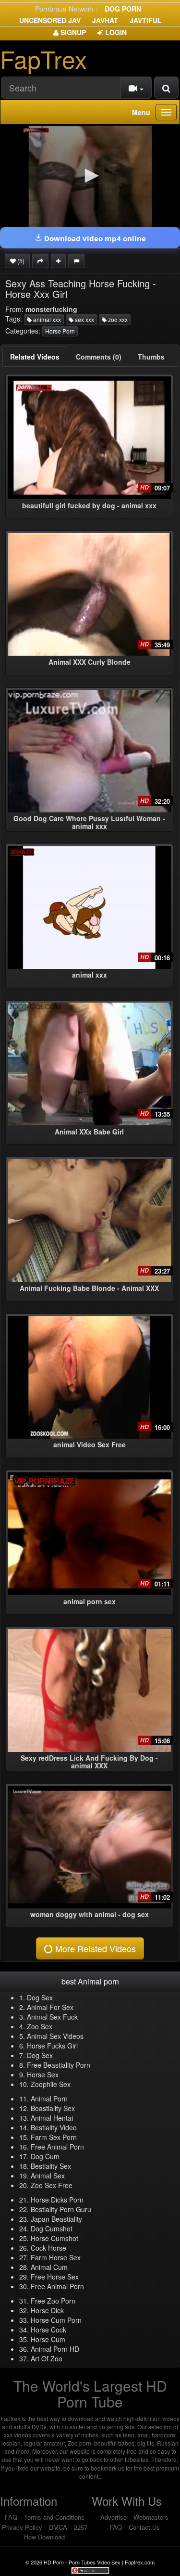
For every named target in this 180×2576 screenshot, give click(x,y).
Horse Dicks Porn (57, 2200)
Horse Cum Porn (56, 2320)
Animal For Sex (50, 2007)
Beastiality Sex (53, 2108)
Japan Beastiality (56, 2219)
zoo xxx (117, 319)
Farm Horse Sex (56, 2257)
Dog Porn (123, 9)
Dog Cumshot (52, 2228)
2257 (81, 2527)
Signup (72, 32)
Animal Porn (49, 2099)
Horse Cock (48, 2330)
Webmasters (151, 2517)
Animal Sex (48, 2176)
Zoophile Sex (51, 2084)
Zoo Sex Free (52, 2185)
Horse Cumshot (54, 2238)
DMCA (58, 2527)
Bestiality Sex (51, 2166)
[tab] (35, 357)
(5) (20, 261)
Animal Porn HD (55, 2349)
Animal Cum (49, 2267)
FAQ (11, 2517)
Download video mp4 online (94, 238)
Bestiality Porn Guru (61, 2209)
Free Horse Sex (55, 2277)
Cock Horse (48, 2248)
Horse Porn (60, 331)
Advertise (114, 2517)
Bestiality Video (54, 2127)
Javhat (105, 20)
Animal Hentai (52, 2118)
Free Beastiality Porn (59, 2065)
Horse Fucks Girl (52, 2046)
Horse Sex (43, 2074)
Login (115, 32)
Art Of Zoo (47, 2358)
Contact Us (144, 2527)
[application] (90, 176)
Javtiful (146, 20)
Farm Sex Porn (54, 2137)
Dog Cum (45, 2156)
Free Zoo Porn (53, 2301)
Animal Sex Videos (55, 2036)
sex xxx (84, 319)
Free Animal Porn (57, 2147)
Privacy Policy (22, 2527)
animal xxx (46, 319)
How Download (44, 2537)
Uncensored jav (50, 20)
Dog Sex (40, 1997)
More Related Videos (94, 1948)
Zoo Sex (40, 2026)
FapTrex (43, 58)
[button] (90, 176)
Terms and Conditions (54, 2517)
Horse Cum (48, 2339)
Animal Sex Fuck (52, 2017)
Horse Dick (47, 2310)
